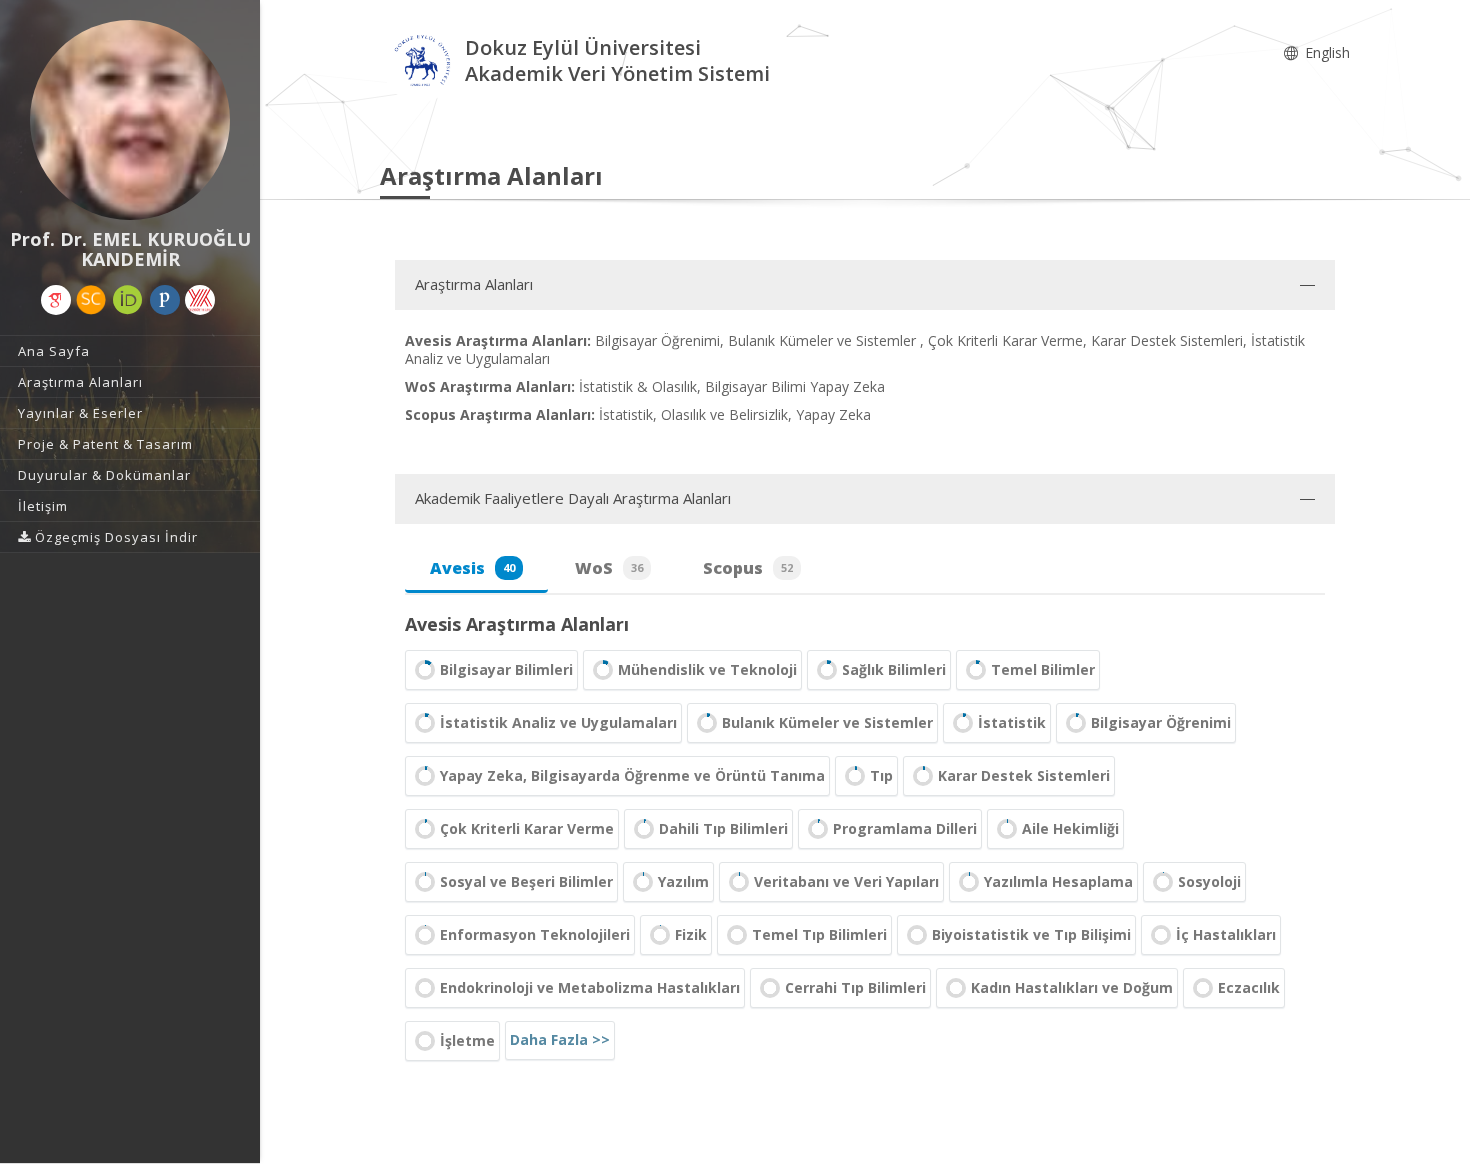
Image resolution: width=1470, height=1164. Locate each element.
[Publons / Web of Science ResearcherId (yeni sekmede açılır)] (165, 300)
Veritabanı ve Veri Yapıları (846, 881)
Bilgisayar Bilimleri (506, 669)
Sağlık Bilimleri (894, 669)
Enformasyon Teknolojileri (535, 934)
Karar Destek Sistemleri (1024, 775)
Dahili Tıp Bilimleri (723, 828)
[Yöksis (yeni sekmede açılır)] (200, 300)
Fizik (691, 934)
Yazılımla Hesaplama (1058, 881)
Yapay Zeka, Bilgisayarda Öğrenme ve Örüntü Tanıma (632, 775)
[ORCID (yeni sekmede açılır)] (128, 300)
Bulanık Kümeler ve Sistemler (827, 722)
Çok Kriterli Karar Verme (527, 828)
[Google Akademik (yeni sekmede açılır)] (56, 300)
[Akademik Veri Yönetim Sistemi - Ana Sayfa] (422, 63)
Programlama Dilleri (905, 828)
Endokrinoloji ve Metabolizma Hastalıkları (590, 987)
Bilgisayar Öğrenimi (1161, 722)
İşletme (467, 1040)
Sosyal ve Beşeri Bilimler (526, 881)
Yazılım (683, 881)
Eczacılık (1249, 987)
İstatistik (1012, 722)
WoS (609, 568)
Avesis (472, 568)
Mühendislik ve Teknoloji (707, 669)
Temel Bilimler (1043, 669)
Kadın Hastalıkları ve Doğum (1072, 987)
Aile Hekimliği (1070, 828)
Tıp (881, 775)
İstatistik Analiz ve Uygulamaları (558, 722)
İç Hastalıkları (1226, 934)
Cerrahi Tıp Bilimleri (855, 987)
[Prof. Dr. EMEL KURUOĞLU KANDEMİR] (130, 120)
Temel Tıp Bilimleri (819, 934)
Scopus (748, 568)
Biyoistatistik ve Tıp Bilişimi (1031, 934)
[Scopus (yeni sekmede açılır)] (91, 300)
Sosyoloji (1209, 881)
